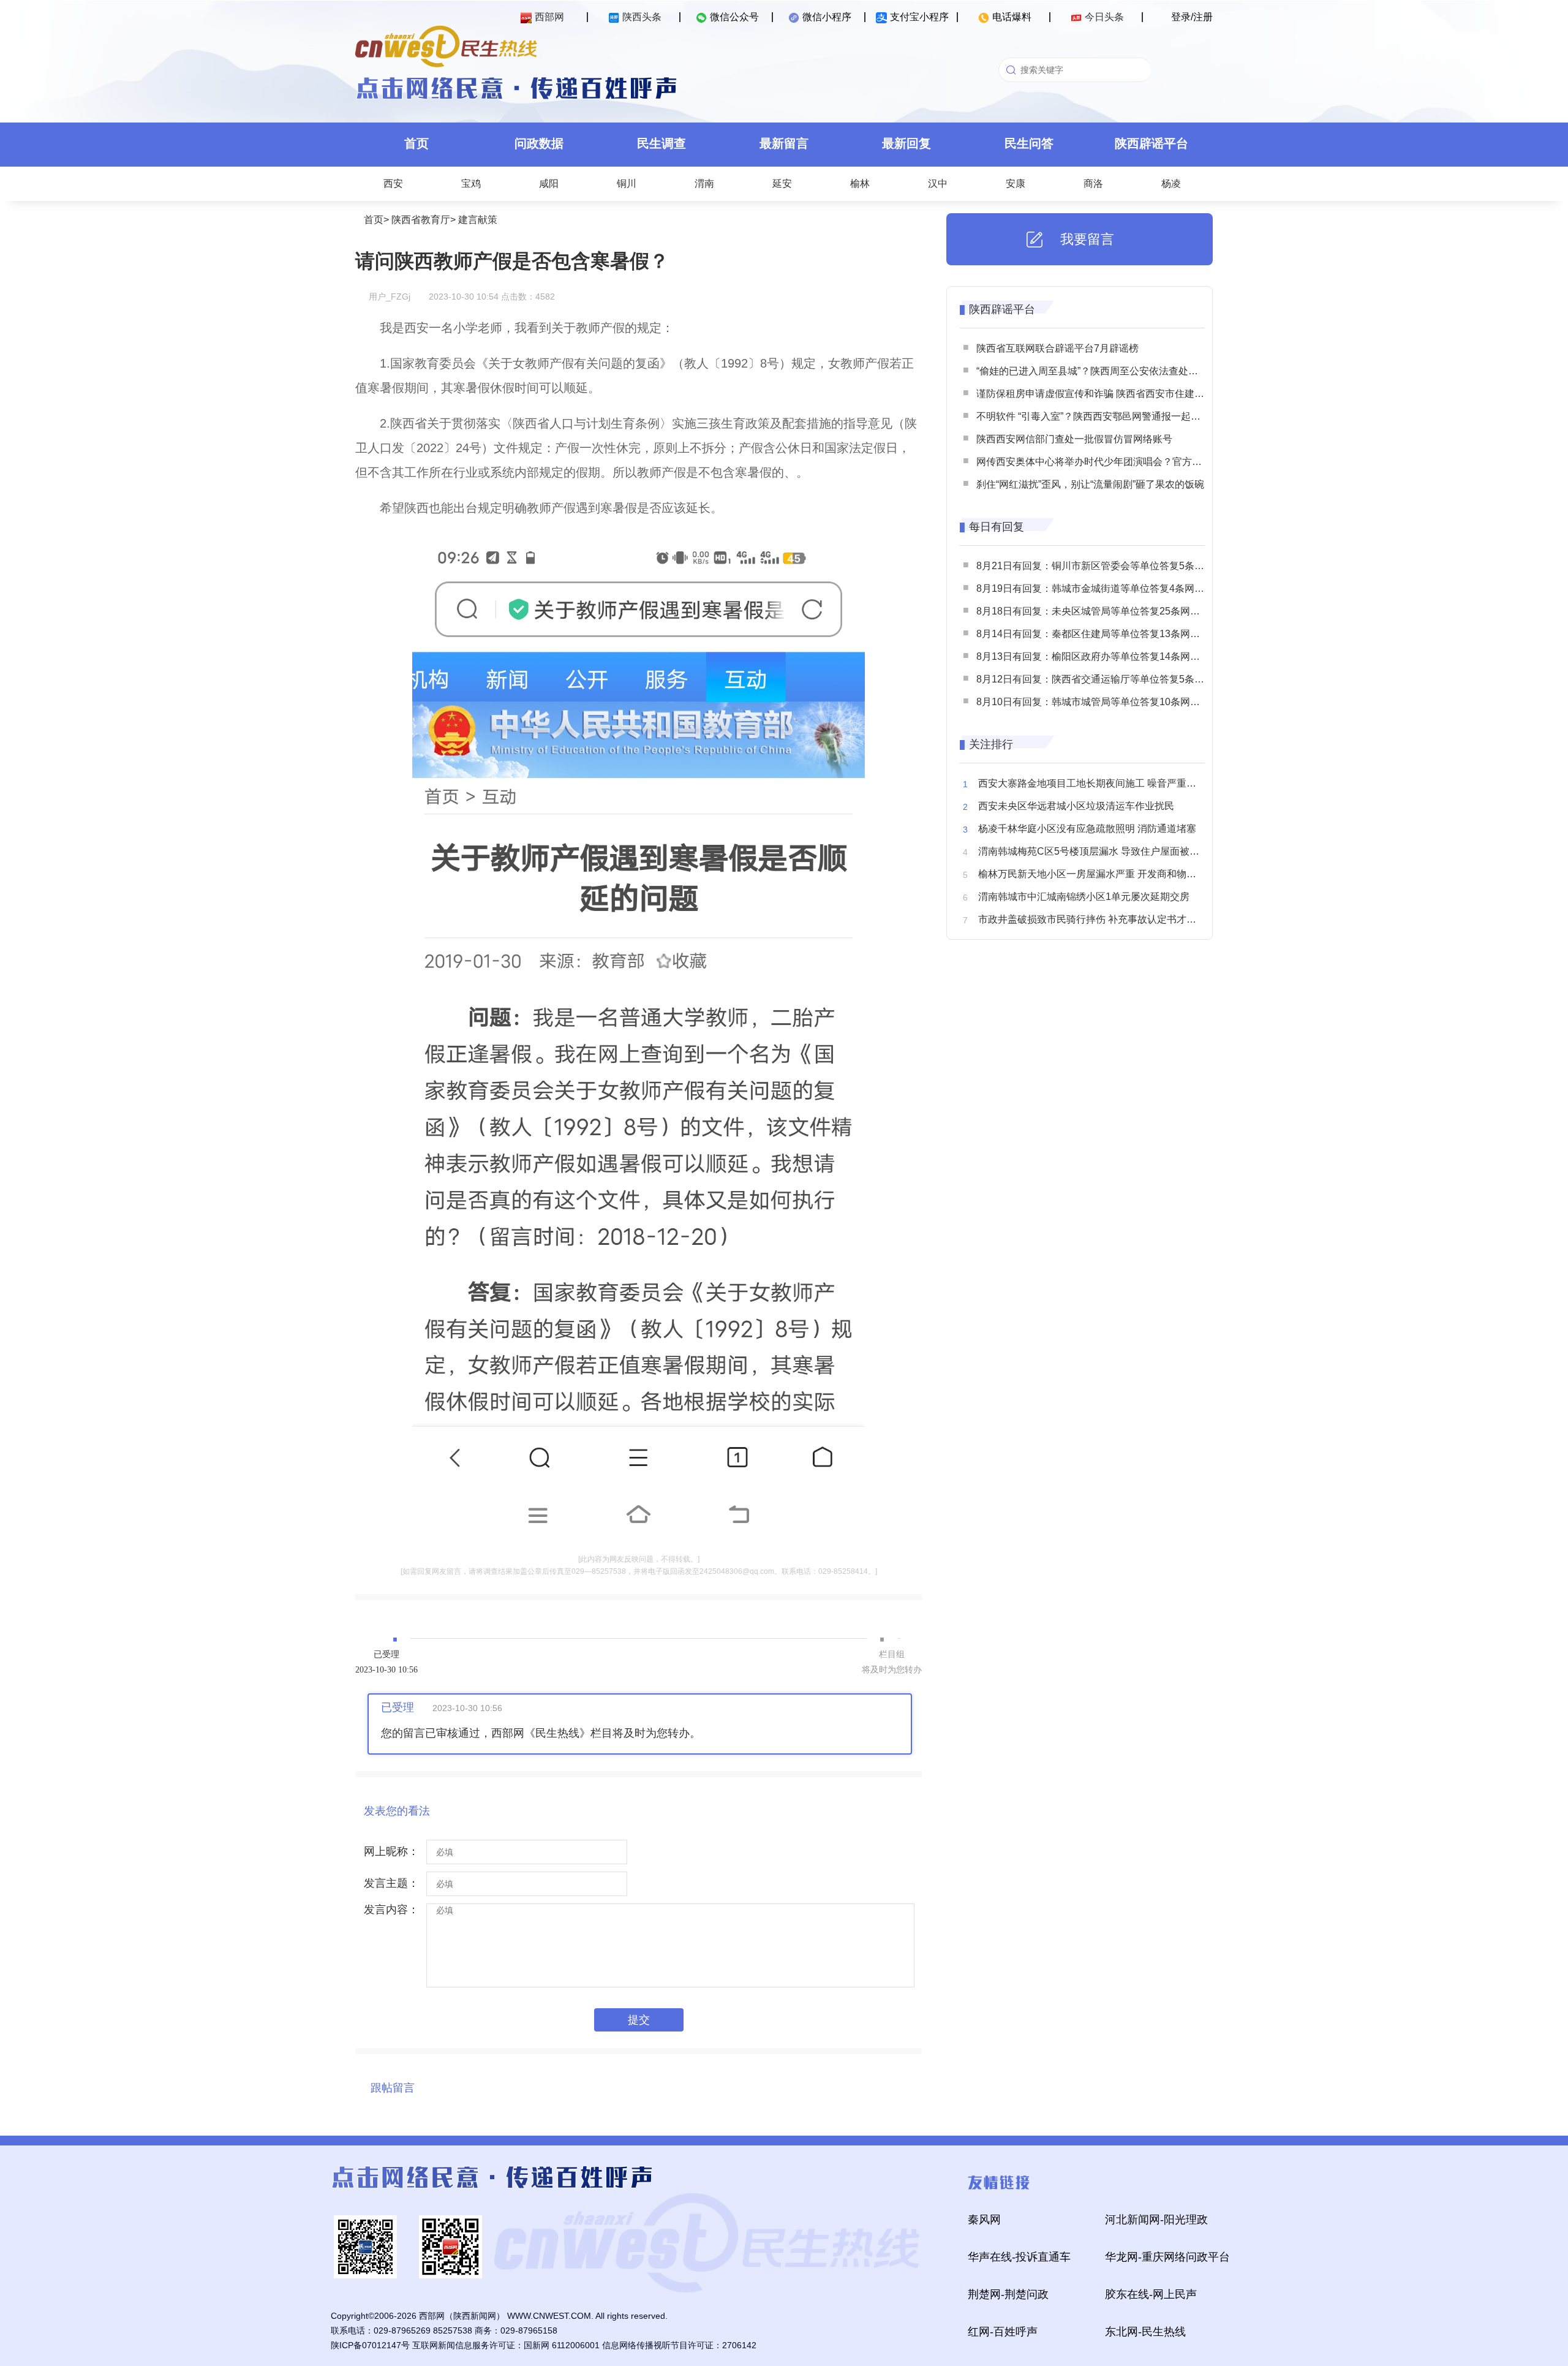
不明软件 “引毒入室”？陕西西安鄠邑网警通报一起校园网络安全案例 (1123, 416)
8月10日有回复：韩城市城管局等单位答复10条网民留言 (1098, 702)
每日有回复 (997, 527)
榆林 (860, 183)
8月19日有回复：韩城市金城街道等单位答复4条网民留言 (1100, 588)
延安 (782, 183)
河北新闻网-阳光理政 (1156, 2220)
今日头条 (1104, 17)
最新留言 (784, 143)
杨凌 (1171, 183)
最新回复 (907, 143)
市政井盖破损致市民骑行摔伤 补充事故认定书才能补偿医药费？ (1117, 919)
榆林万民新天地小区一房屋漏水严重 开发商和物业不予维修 (1107, 874)
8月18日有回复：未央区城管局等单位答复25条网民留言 (1098, 611)
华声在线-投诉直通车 (1019, 2257)
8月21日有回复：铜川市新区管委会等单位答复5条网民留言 (1105, 566)
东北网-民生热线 (1145, 2332)
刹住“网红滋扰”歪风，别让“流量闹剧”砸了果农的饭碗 (1090, 484)
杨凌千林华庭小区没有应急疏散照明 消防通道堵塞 (1087, 829)
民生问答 (1029, 143)
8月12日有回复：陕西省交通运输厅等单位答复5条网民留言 (1105, 679)
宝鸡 (471, 183)
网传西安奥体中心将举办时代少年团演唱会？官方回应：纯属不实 (1118, 462)
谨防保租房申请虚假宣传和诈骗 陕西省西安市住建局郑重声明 (1110, 394)
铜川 (627, 183)
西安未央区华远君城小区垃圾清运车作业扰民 (1076, 806)
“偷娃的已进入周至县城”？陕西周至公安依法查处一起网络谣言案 (1117, 371)
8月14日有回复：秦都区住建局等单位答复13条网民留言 (1098, 634)
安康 (1016, 183)
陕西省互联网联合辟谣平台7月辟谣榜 (1057, 348)
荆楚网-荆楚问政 (1008, 2294)
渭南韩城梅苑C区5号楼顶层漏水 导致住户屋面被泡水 (1094, 851)
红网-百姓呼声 (1003, 2332)
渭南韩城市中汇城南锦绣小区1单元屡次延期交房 (1084, 897)
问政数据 (539, 143)
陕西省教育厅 (421, 220)
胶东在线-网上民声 (1151, 2294)
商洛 (1093, 183)
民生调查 (661, 143)
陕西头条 (642, 17)
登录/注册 (1192, 17)
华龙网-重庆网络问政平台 (1167, 2257)
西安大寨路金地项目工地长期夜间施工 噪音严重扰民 (1092, 783)
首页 (417, 143)
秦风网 (984, 2220)
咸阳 (549, 183)
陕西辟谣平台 (1151, 143)
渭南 (704, 183)
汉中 (938, 183)
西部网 (549, 17)
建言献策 (478, 220)
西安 (393, 183)
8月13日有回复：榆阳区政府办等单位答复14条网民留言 (1098, 656)
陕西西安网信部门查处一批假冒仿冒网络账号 (1074, 439)
